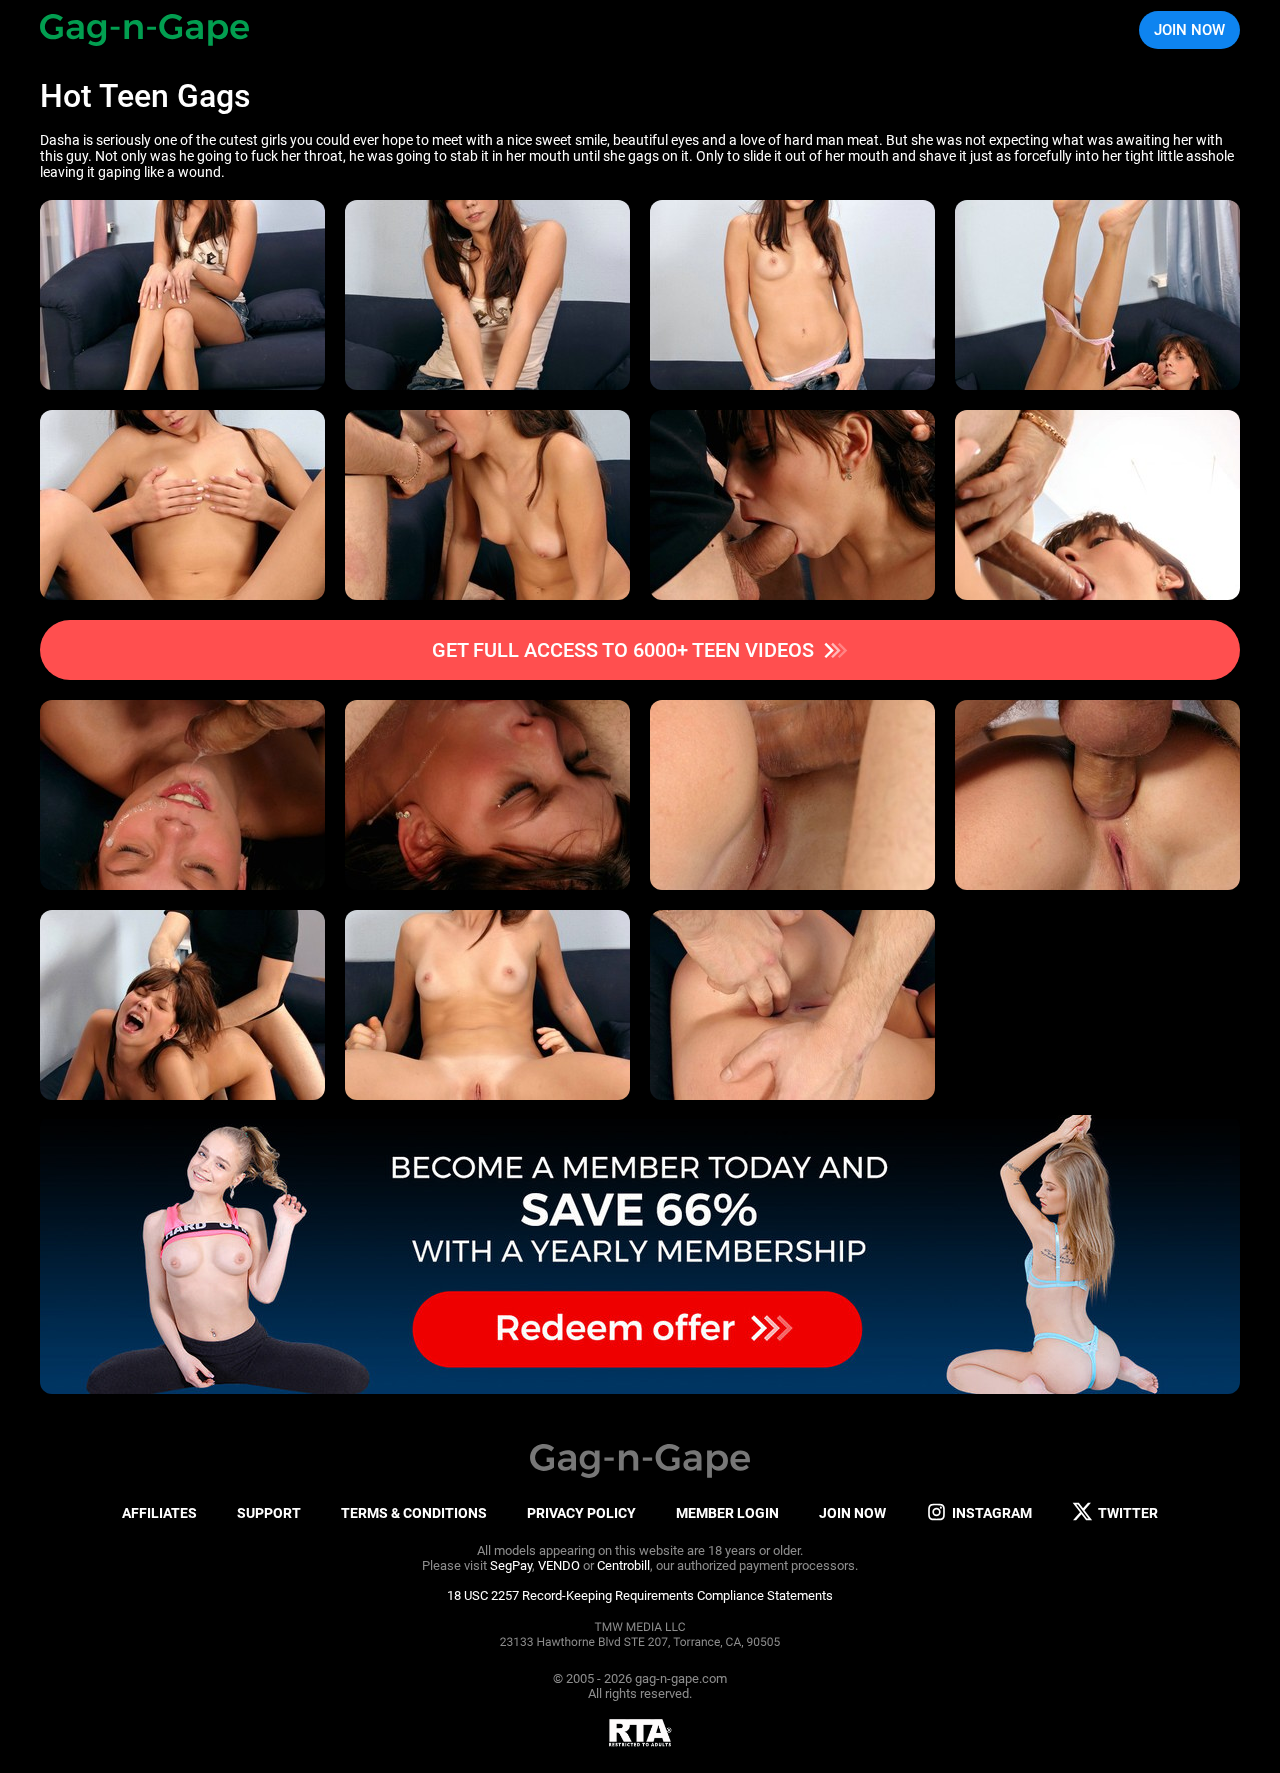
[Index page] (144, 30)
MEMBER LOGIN (727, 1513)
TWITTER (1128, 1513)
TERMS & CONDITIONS (414, 1513)
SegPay (511, 1565)
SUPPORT (269, 1513)
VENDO (559, 1565)
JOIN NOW (1189, 30)
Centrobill (623, 1565)
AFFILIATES (159, 1513)
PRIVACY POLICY (581, 1513)
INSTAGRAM (992, 1513)
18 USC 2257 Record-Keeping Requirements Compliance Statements (640, 1595)
